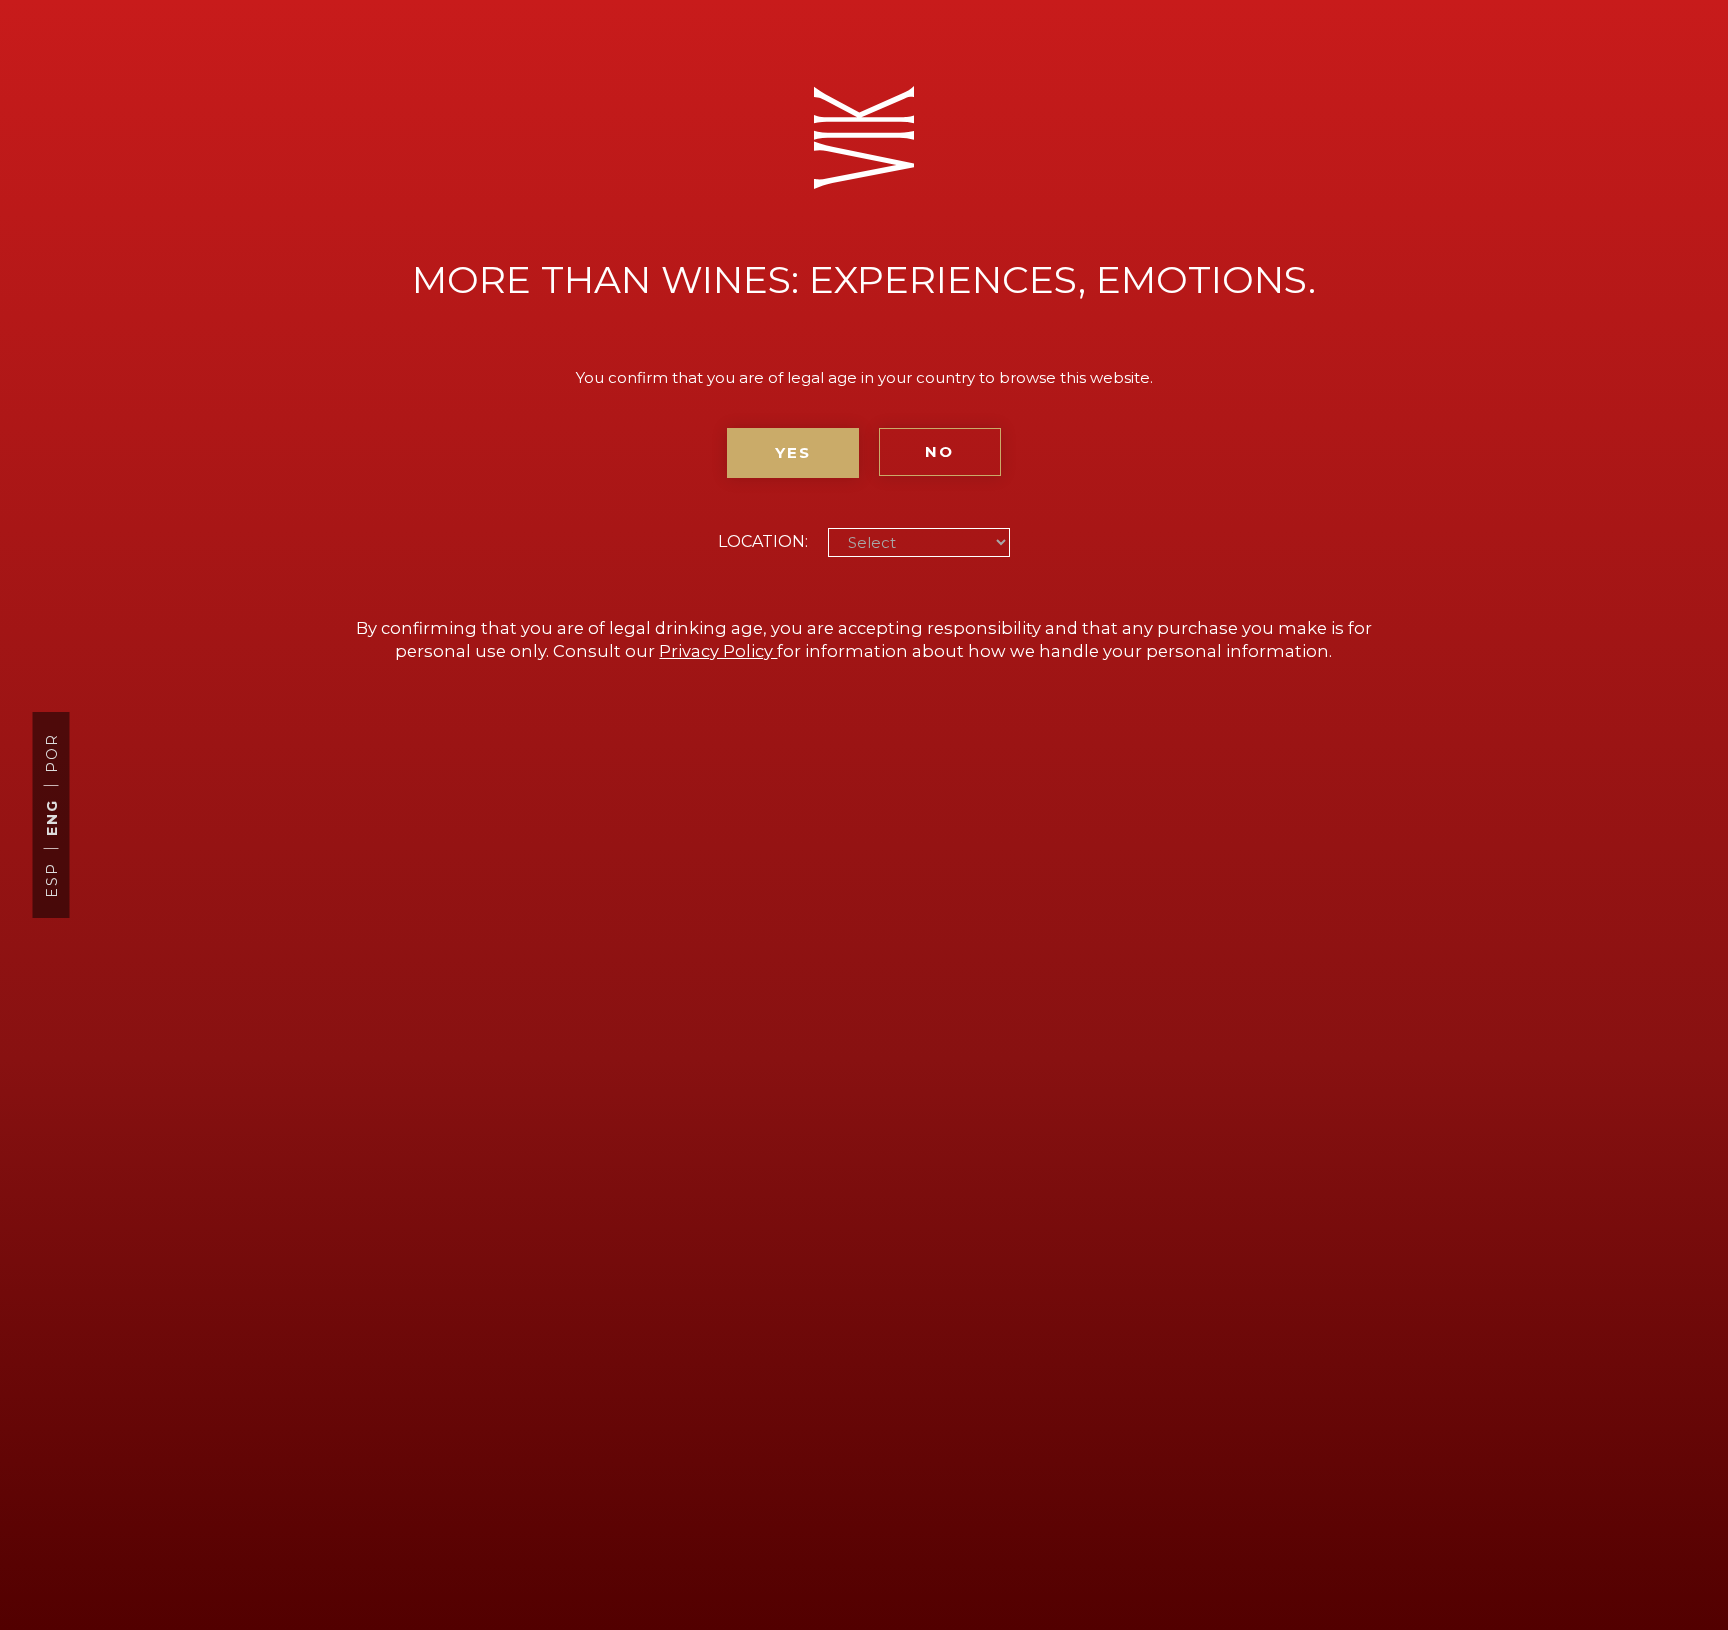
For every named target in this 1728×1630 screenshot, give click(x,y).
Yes (793, 452)
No (939, 451)
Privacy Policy (718, 651)
